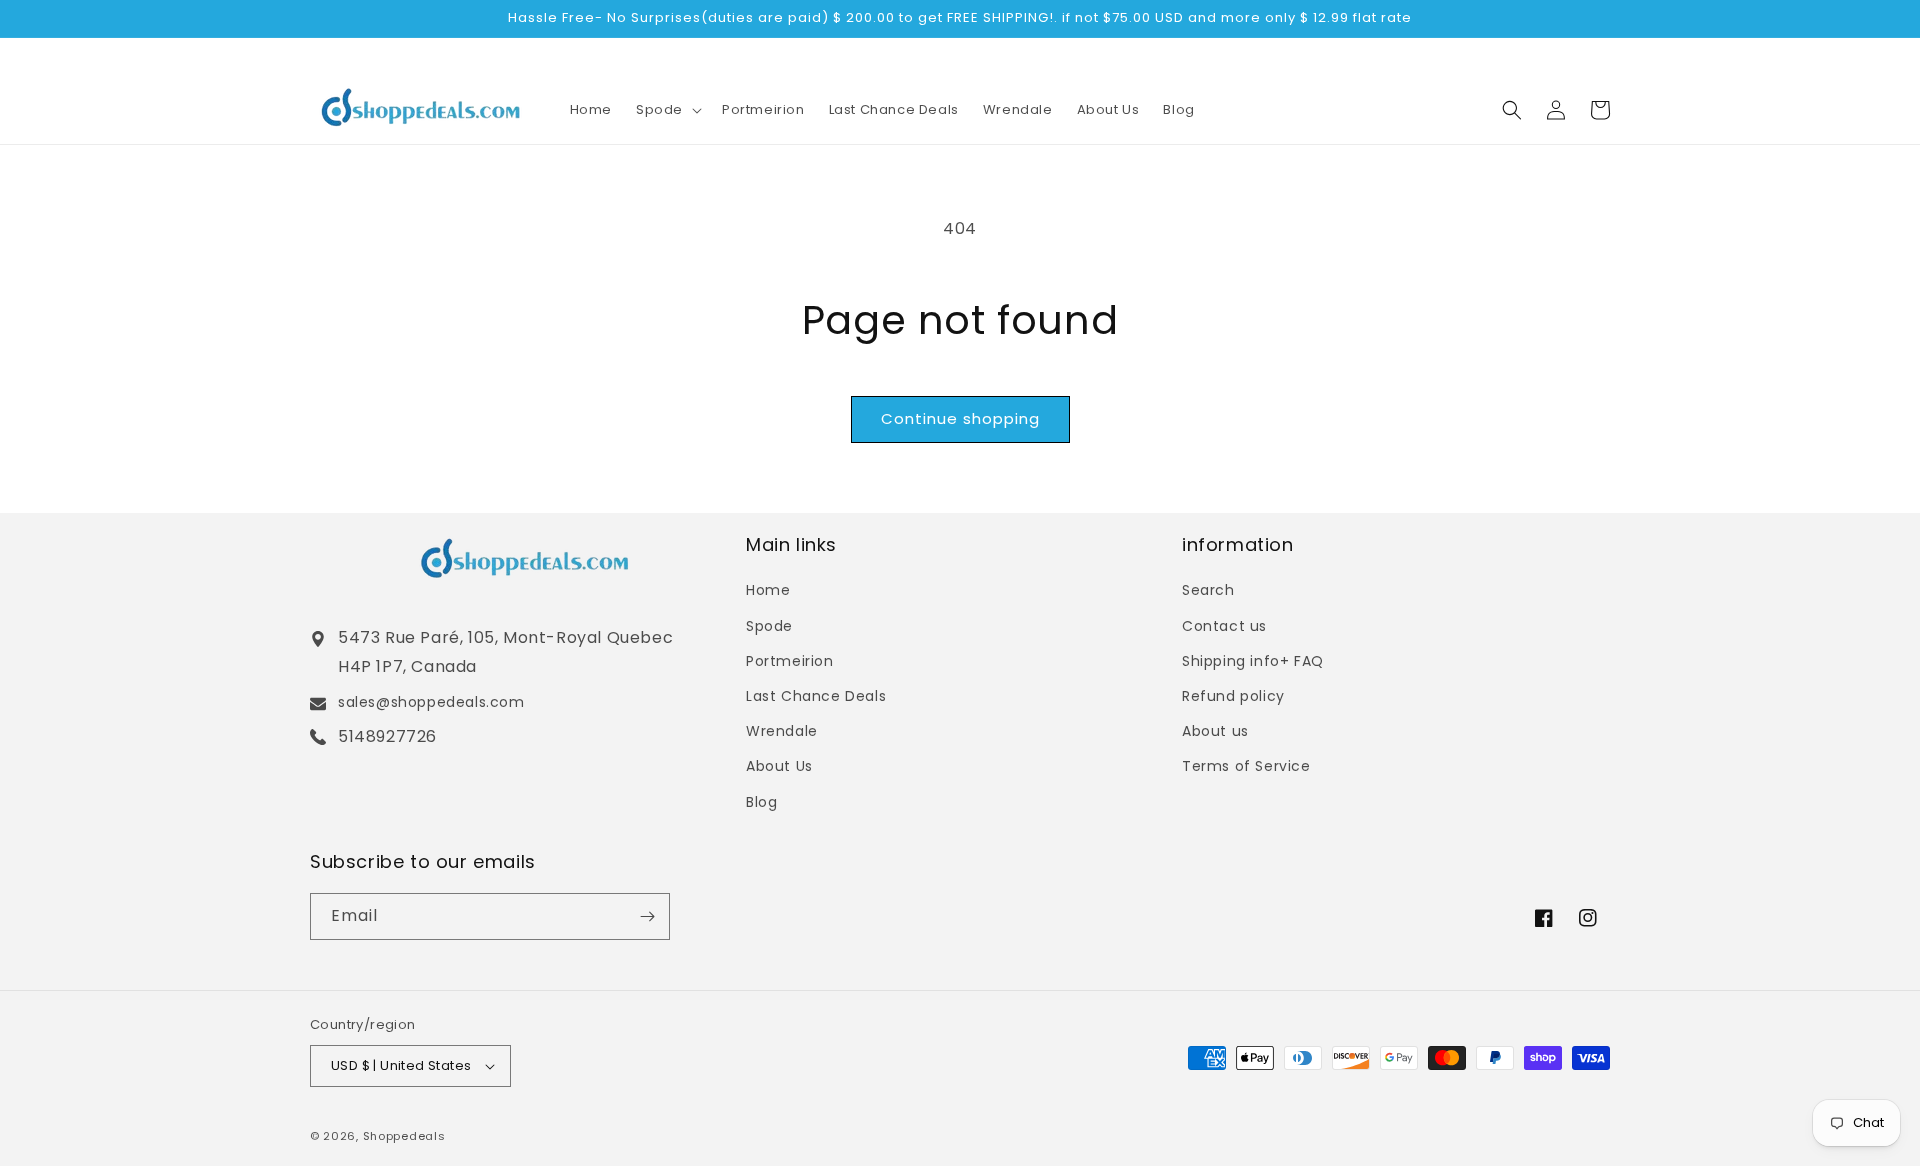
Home (768, 590)
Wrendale (782, 731)
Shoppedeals (404, 1136)
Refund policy (1233, 696)
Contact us (1224, 626)
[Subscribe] (647, 916)
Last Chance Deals (816, 696)
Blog (761, 802)
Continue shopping (960, 418)
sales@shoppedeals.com (431, 702)
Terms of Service (1246, 766)
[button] (667, 109)
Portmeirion (790, 661)
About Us (779, 766)
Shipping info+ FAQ (1253, 661)
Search (1208, 590)
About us (1215, 731)
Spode (769, 626)
